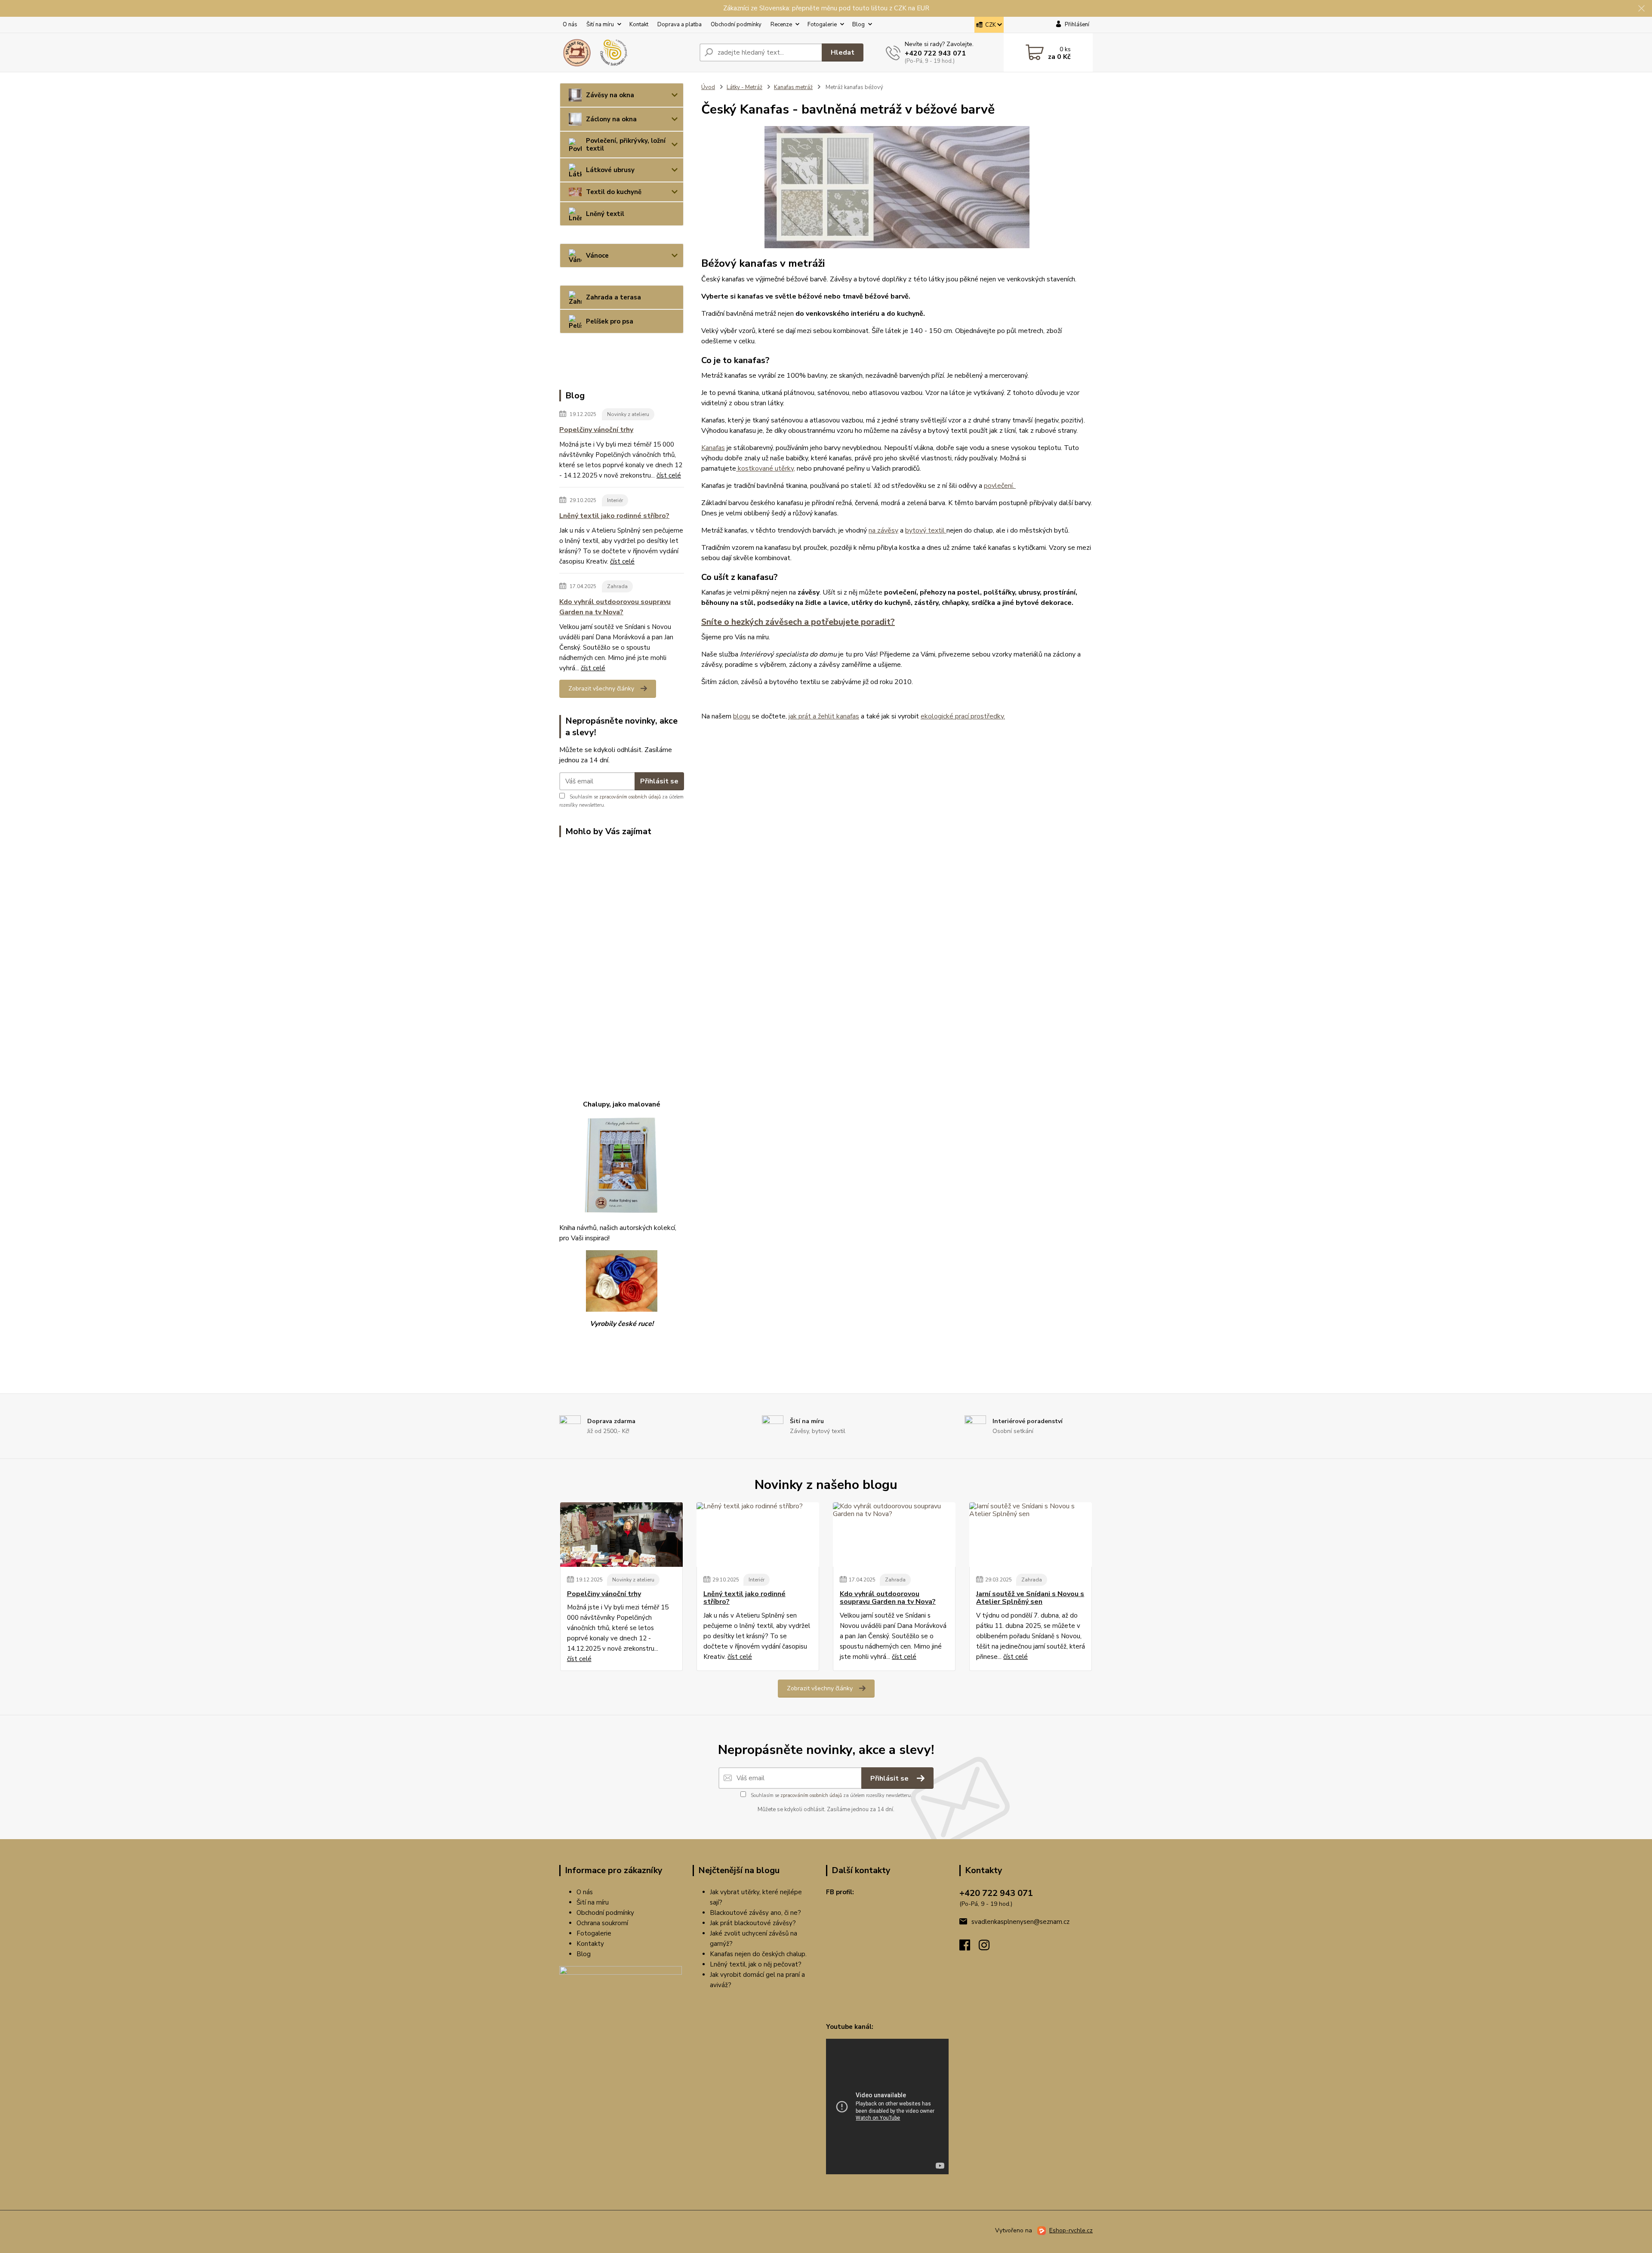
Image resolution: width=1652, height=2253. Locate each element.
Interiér (615, 500)
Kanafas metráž (793, 87)
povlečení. (1000, 486)
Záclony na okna (611, 119)
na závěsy (883, 530)
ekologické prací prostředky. (963, 716)
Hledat (843, 52)
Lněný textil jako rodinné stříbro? (614, 516)
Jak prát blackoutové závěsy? (753, 1923)
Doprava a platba (680, 25)
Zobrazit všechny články (601, 689)
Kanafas (713, 448)
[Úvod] (626, 52)
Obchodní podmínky (736, 25)
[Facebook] (969, 1948)
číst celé (669, 475)
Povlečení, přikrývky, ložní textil (626, 145)
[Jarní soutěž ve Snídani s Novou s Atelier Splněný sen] (1031, 1535)
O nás (570, 25)
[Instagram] (988, 1948)
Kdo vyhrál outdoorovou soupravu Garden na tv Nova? (615, 607)
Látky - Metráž (744, 87)
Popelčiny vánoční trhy (596, 430)
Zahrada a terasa (613, 297)
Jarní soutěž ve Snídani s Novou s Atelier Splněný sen (1030, 1598)
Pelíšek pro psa (610, 321)
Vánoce (597, 256)
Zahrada (617, 586)
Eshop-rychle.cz (1071, 2230)
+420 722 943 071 (935, 53)
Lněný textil (605, 214)
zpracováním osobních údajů (630, 797)
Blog (858, 25)
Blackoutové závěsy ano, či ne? (755, 1913)
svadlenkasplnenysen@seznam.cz (1020, 1922)
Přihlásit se (659, 781)
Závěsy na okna (610, 95)
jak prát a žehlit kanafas (824, 716)
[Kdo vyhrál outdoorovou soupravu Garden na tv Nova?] (894, 1535)
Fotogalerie (822, 25)
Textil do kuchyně (614, 192)
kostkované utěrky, (766, 468)
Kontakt (639, 25)
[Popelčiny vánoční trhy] (621, 1535)
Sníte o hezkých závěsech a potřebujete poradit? (798, 622)
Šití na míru (600, 25)
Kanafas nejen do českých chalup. (758, 1954)
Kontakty (590, 1944)
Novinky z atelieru (628, 414)
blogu (742, 716)
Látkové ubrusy (610, 170)
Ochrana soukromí (602, 1923)
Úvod (708, 87)
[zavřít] (1641, 9)
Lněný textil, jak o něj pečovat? (756, 1964)
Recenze (781, 25)
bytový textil (926, 530)
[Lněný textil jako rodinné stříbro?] (758, 1535)
